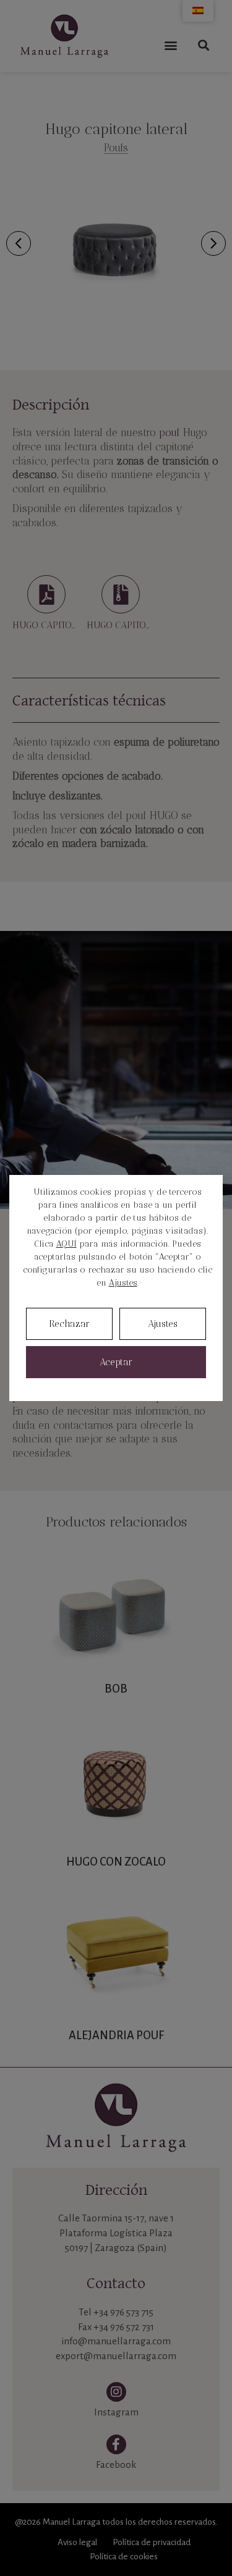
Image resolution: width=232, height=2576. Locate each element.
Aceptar (116, 1362)
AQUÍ (67, 1244)
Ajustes (123, 1283)
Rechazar (69, 1324)
